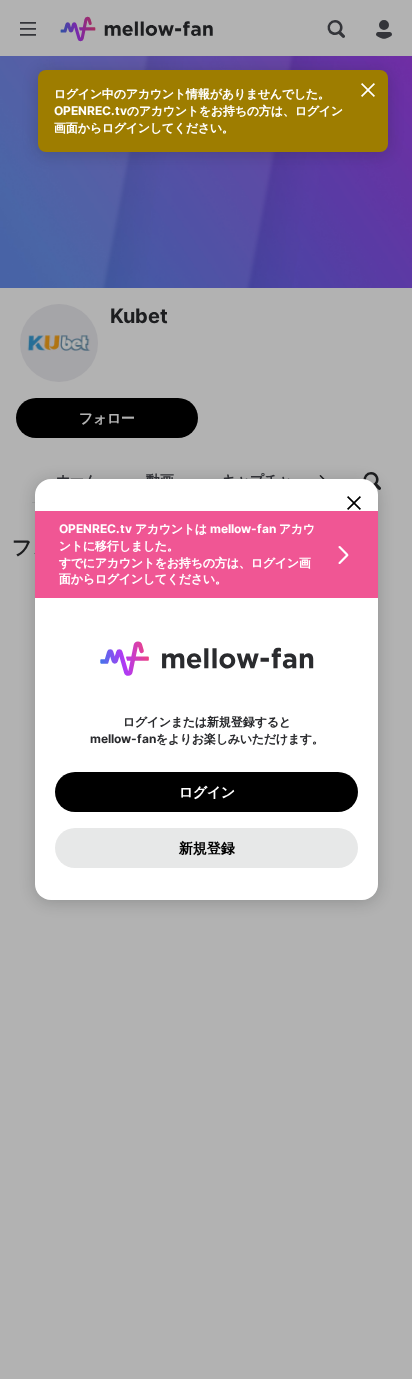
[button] (206, 554)
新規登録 (206, 848)
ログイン (206, 792)
